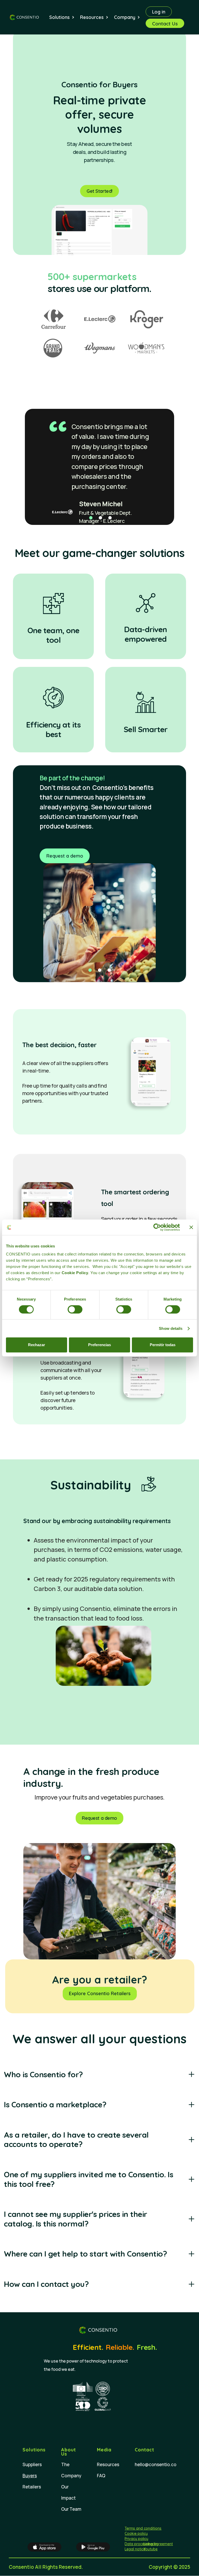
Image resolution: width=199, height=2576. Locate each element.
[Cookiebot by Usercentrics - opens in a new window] (157, 1227)
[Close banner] (191, 1227)
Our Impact (68, 2492)
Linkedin (151, 2544)
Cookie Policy (75, 1273)
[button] (65, 17)
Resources (108, 2464)
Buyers (30, 2476)
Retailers (32, 2487)
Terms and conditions (143, 2528)
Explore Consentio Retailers (100, 1993)
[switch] (75, 1309)
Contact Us (165, 24)
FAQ (101, 2476)
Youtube (151, 2549)
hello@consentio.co (156, 2464)
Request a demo (65, 856)
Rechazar (37, 1345)
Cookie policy (136, 2534)
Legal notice (135, 2549)
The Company (71, 2470)
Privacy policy (136, 2539)
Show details (171, 1328)
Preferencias (99, 1345)
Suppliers (32, 2464)
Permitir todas (163, 1345)
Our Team (71, 2509)
